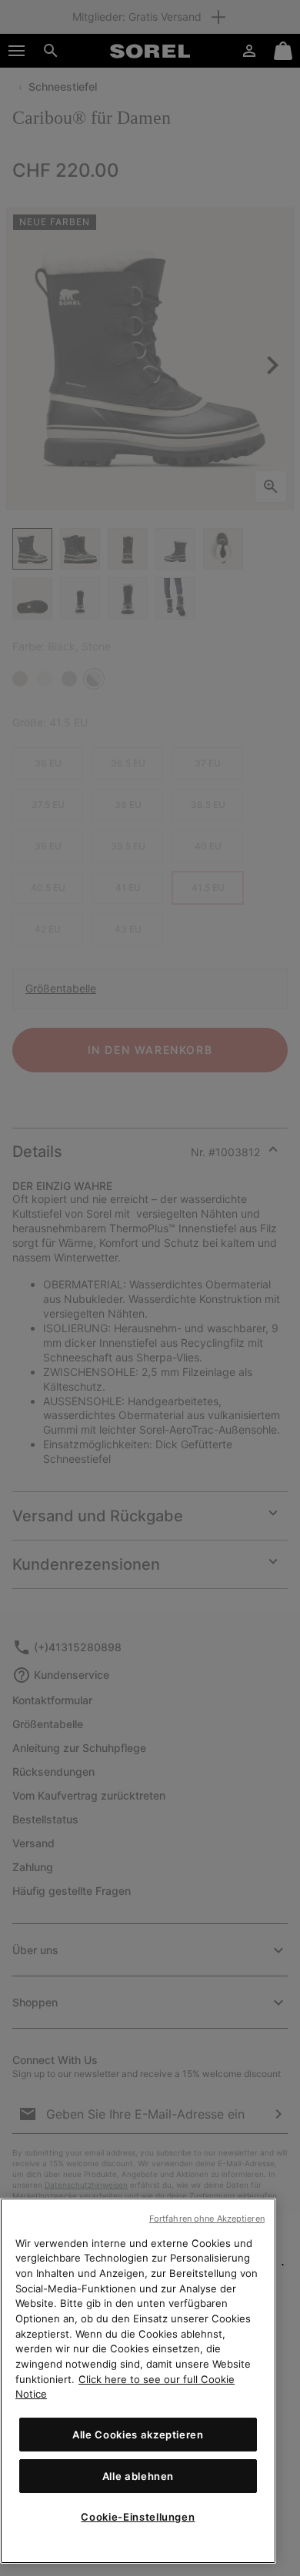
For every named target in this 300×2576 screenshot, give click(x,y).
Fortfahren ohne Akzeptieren (207, 2219)
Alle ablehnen (138, 2476)
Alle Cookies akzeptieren (138, 2435)
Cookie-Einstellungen (138, 2517)
